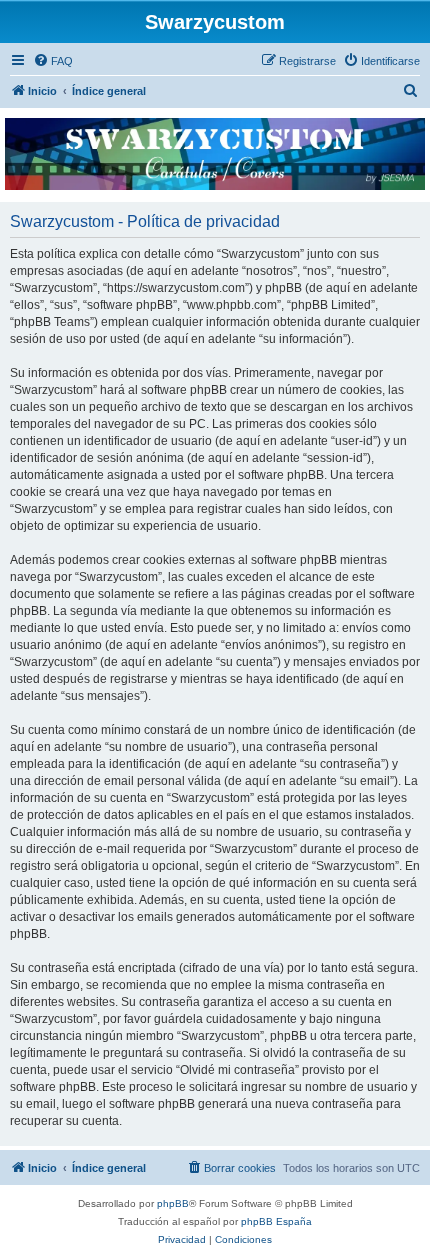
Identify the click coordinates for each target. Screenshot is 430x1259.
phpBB (173, 1203)
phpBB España (276, 1221)
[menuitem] (53, 61)
